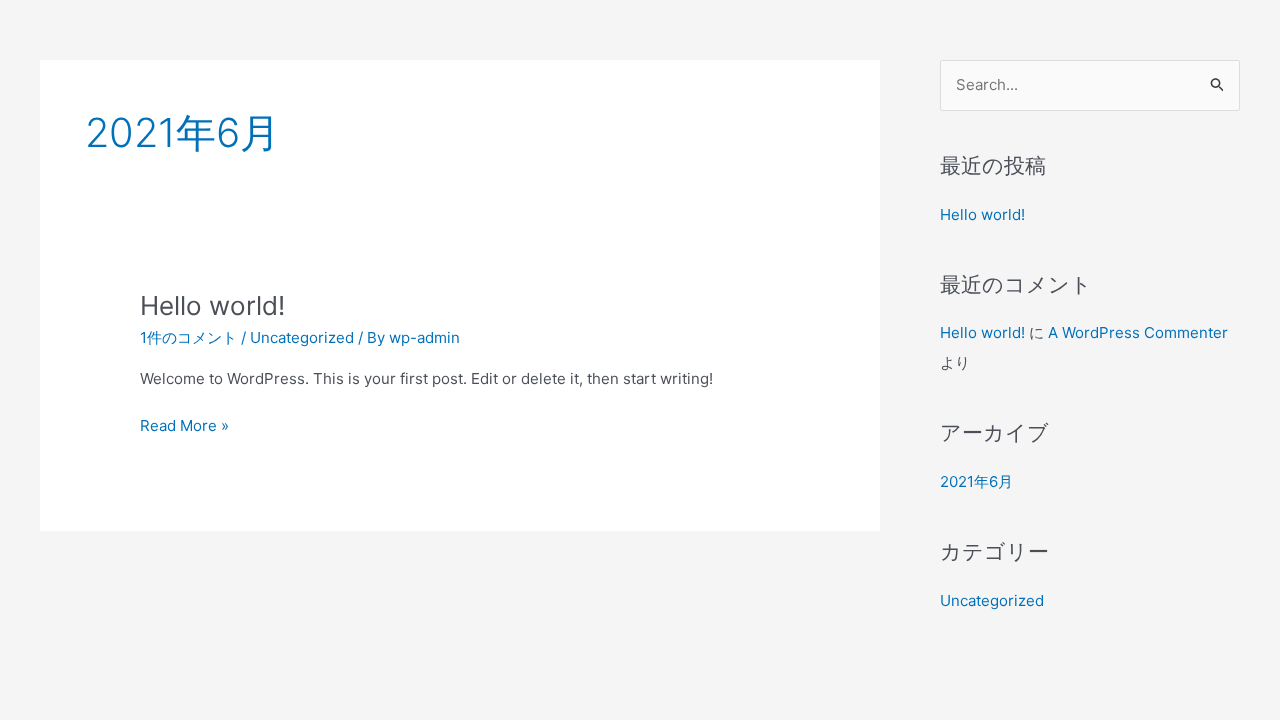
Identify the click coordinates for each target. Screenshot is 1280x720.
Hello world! (212, 305)
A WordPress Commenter (1138, 332)
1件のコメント (188, 337)
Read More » (184, 424)
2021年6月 (976, 481)
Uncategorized (302, 337)
